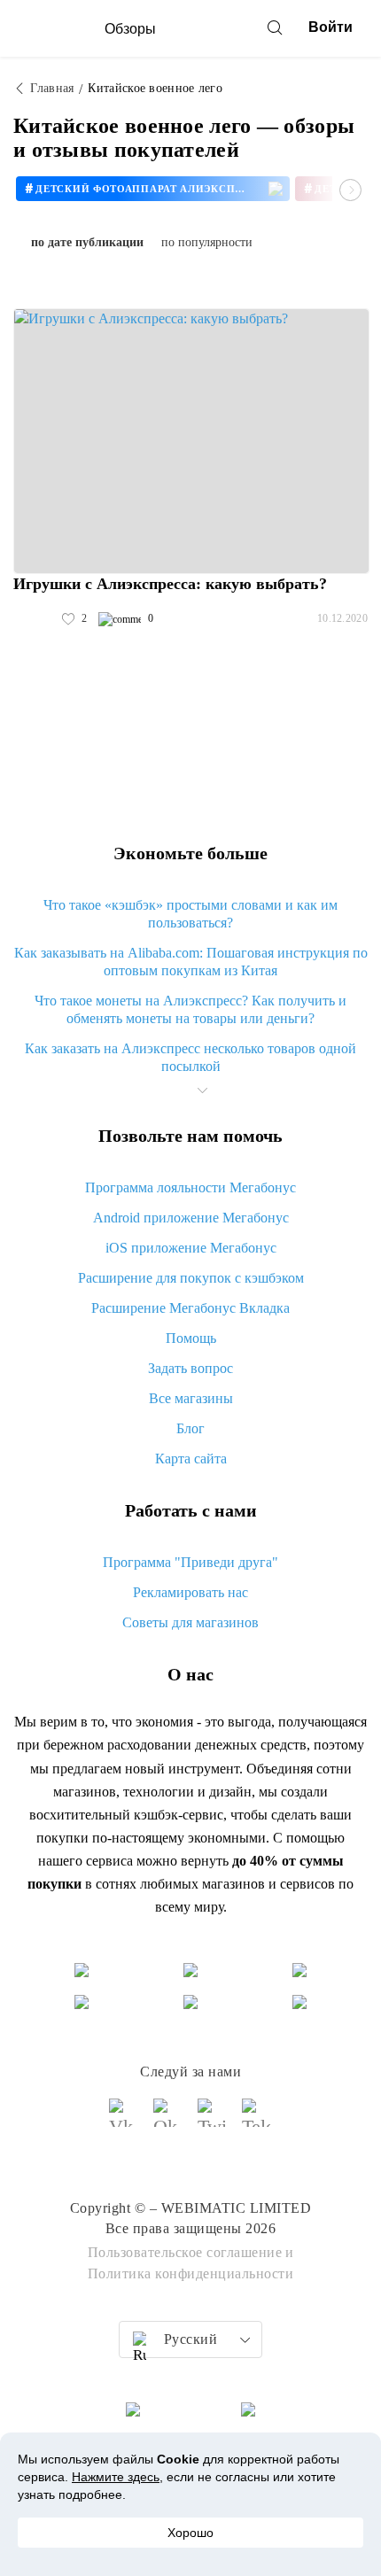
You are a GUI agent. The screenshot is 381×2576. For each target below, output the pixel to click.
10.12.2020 (342, 618)
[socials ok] (168, 2121)
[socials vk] (124, 2121)
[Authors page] (32, 619)
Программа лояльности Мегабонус (190, 1187)
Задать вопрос (190, 1368)
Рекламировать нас (190, 1592)
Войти (330, 27)
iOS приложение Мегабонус (191, 1248)
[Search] (275, 27)
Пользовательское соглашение (185, 2252)
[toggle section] (202, 1090)
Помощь (191, 1338)
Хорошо (190, 2533)
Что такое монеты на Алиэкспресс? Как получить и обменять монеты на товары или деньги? (190, 1009)
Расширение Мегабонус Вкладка (190, 1308)
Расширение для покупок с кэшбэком (191, 1278)
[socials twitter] (213, 2121)
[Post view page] (191, 441)
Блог (190, 1428)
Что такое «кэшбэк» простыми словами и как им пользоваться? (190, 914)
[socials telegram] (257, 2121)
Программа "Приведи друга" (190, 1562)
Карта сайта (191, 1459)
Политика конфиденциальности (191, 2273)
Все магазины (191, 1398)
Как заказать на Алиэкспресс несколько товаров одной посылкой (190, 1057)
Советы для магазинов (190, 1622)
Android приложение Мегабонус (191, 1218)
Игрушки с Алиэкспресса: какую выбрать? (170, 584)
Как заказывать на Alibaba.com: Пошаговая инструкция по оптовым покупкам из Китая (191, 962)
